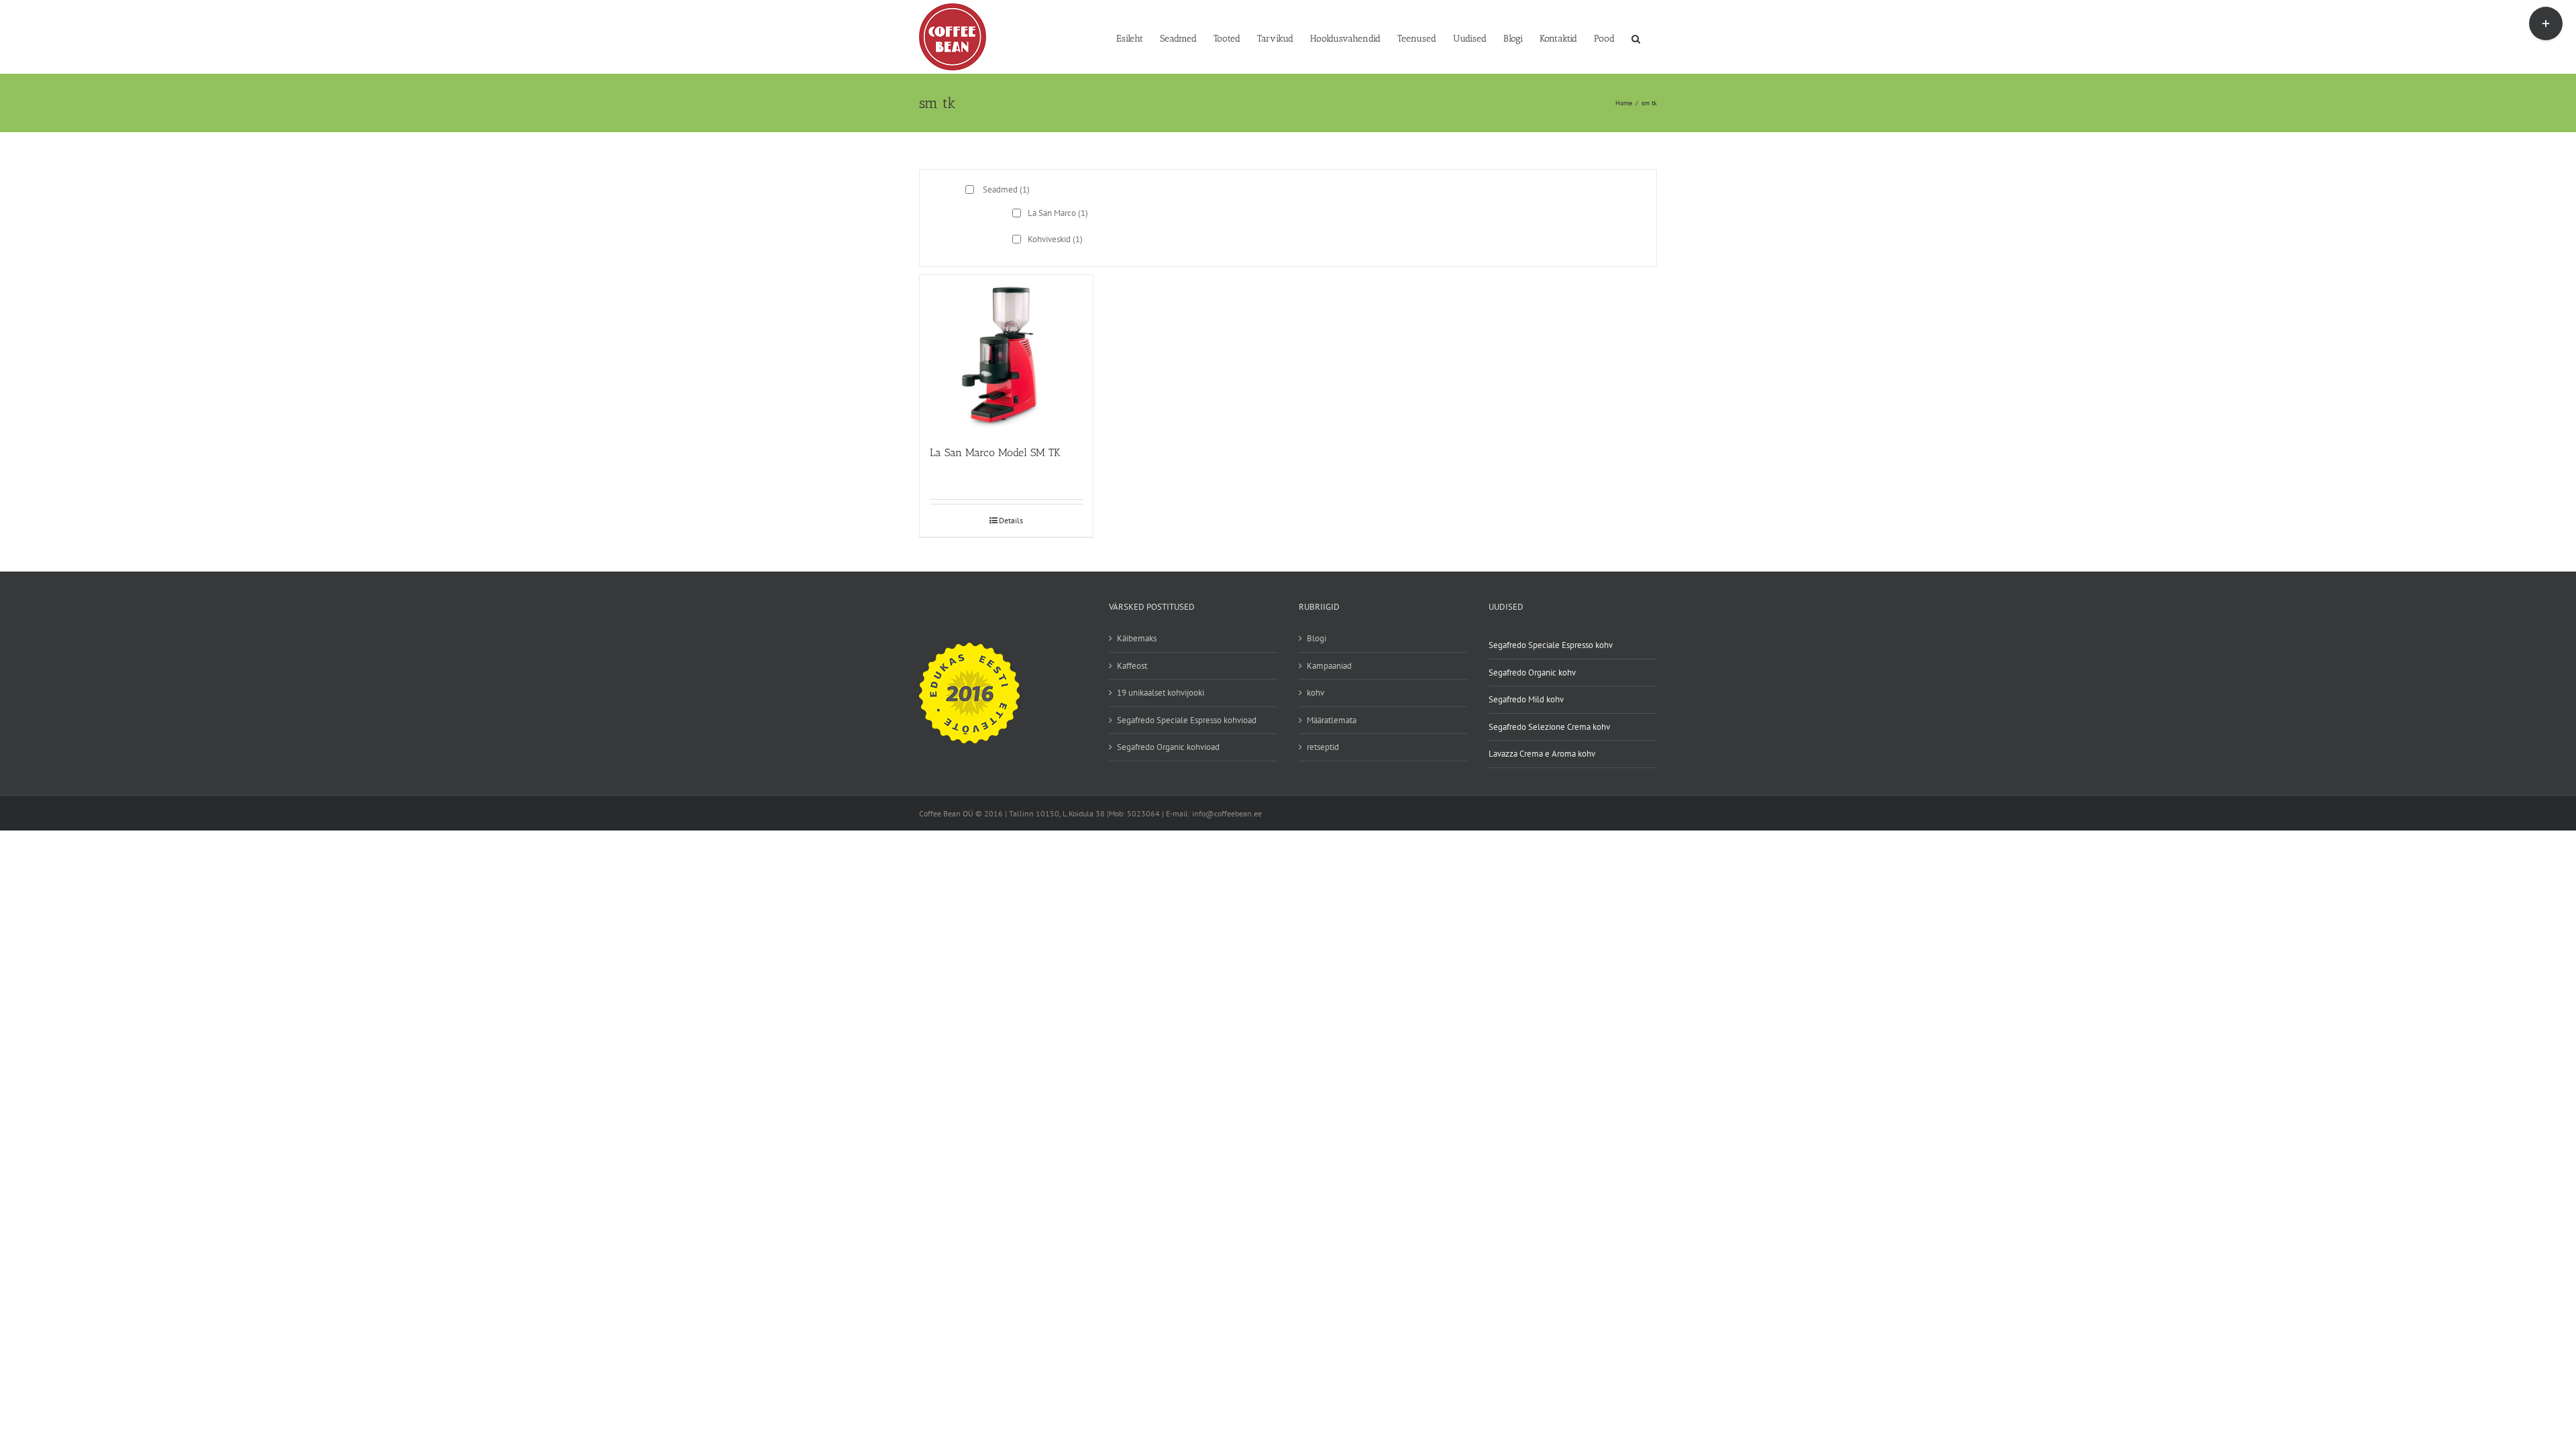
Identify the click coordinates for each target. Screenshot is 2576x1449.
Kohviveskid (1055, 239)
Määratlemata (1332, 720)
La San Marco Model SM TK (995, 452)
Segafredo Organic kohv (1532, 673)
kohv (1316, 693)
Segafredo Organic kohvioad (1168, 747)
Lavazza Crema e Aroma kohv (1542, 754)
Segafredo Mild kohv (1526, 699)
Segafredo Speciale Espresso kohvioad (1187, 720)
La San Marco (1058, 213)
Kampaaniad (1329, 666)
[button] (1636, 38)
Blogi (1317, 638)
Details (1011, 520)
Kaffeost (1132, 666)
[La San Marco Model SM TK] (1006, 354)
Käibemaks (1137, 638)
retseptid (1323, 747)
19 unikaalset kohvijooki (1161, 693)
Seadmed (1006, 190)
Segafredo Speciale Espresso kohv (1551, 645)
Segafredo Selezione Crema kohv (1549, 727)
